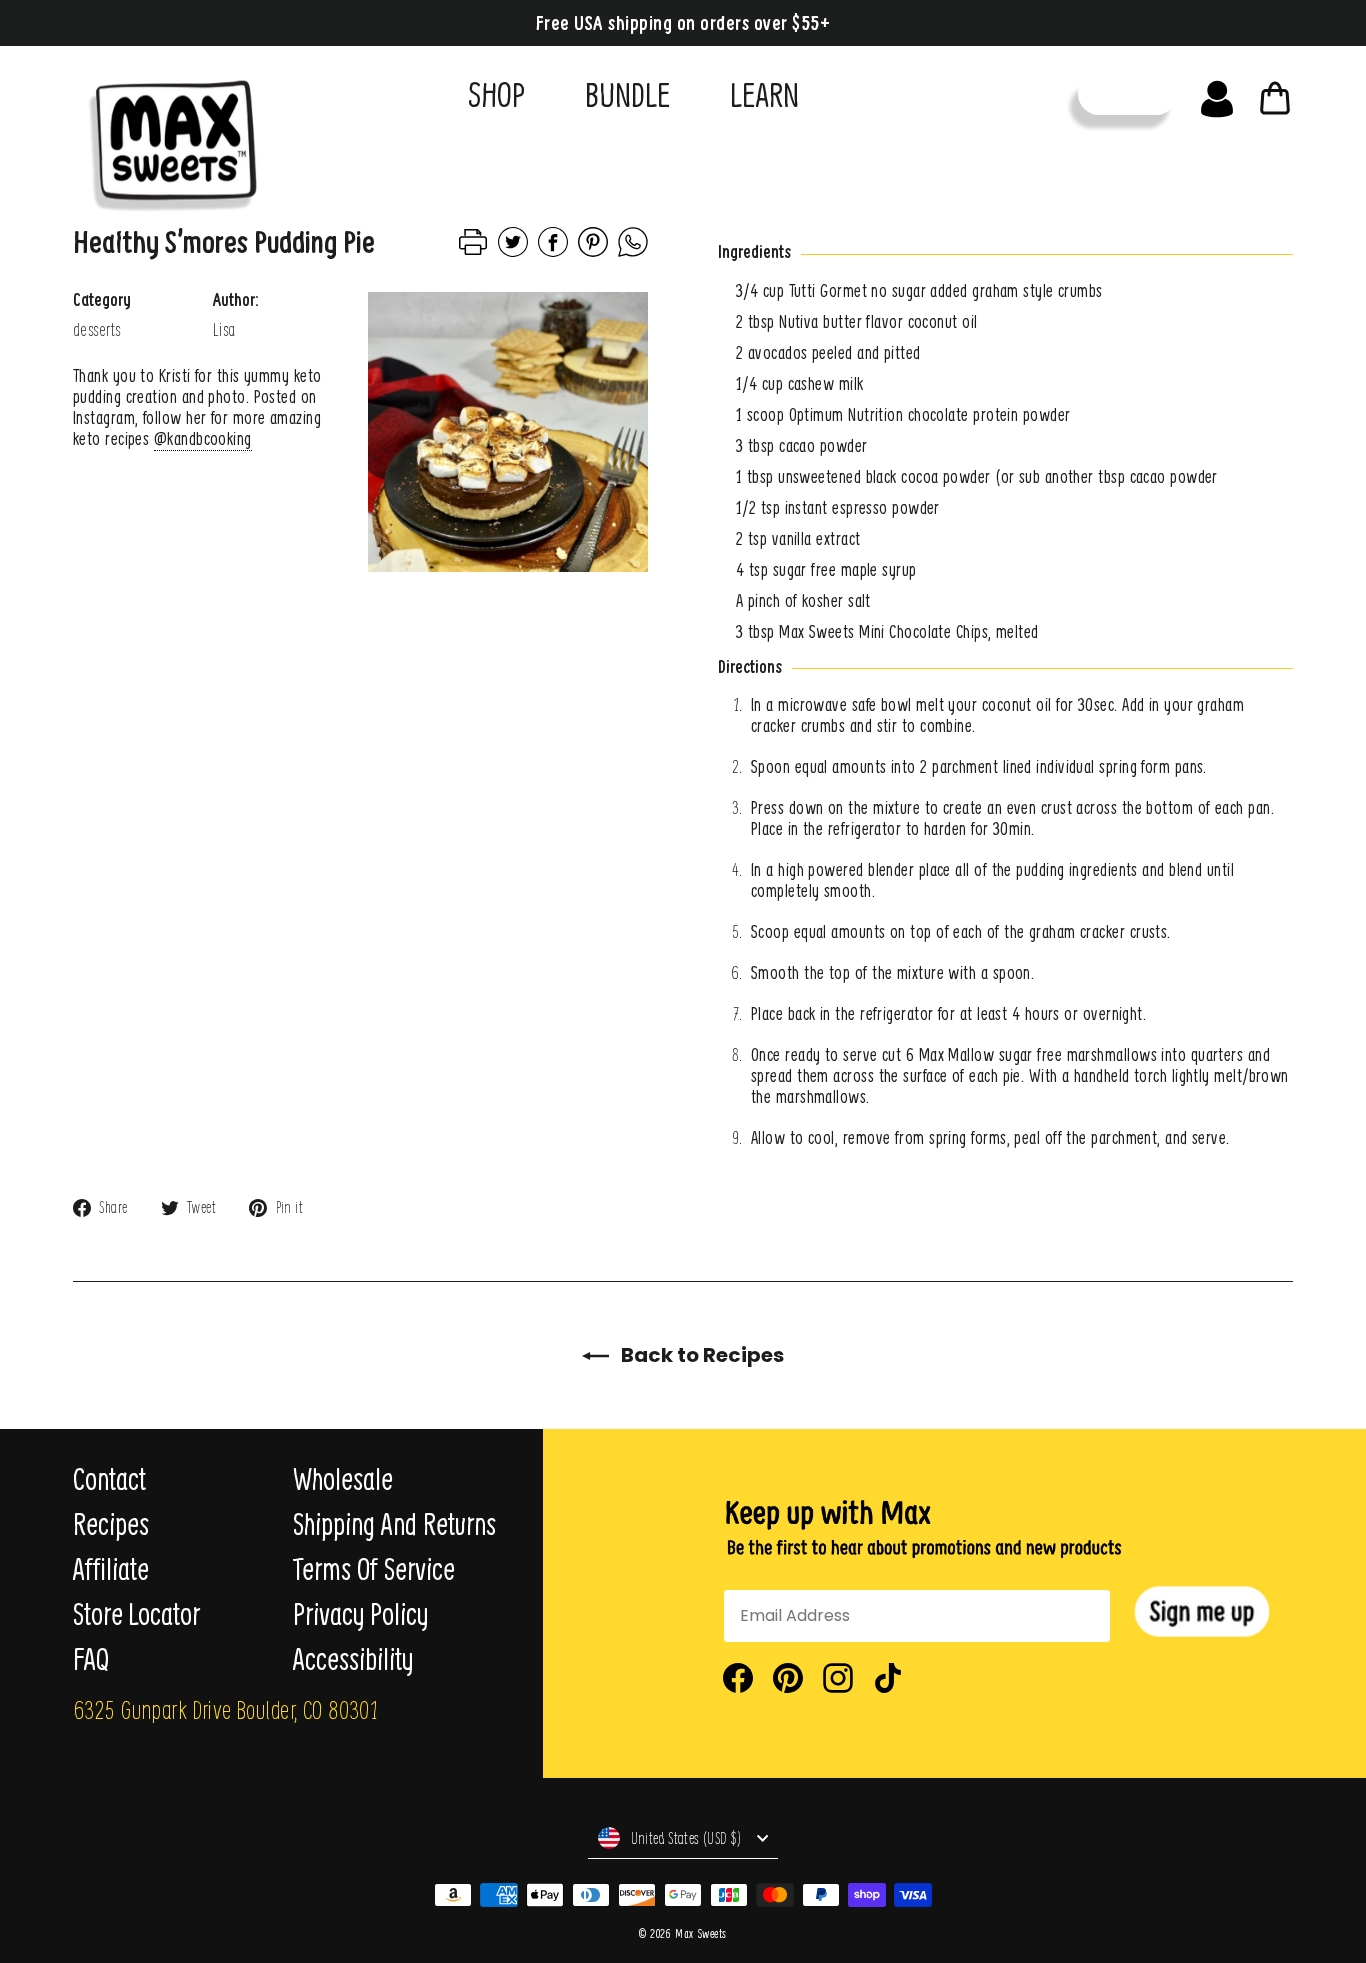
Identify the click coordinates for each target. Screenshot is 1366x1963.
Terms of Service (374, 1569)
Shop (496, 94)
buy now (1127, 93)
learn (764, 94)
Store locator (136, 1614)
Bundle (627, 94)
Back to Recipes (700, 1355)
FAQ (91, 1659)
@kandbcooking (203, 438)
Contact (109, 1479)
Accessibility (353, 1659)
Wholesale (343, 1479)
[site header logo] (166, 137)
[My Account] (1217, 94)
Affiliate (111, 1569)
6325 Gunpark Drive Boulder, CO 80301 (225, 1709)
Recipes (111, 1524)
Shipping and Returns (394, 1524)
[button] (1202, 1611)
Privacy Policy (360, 1614)
